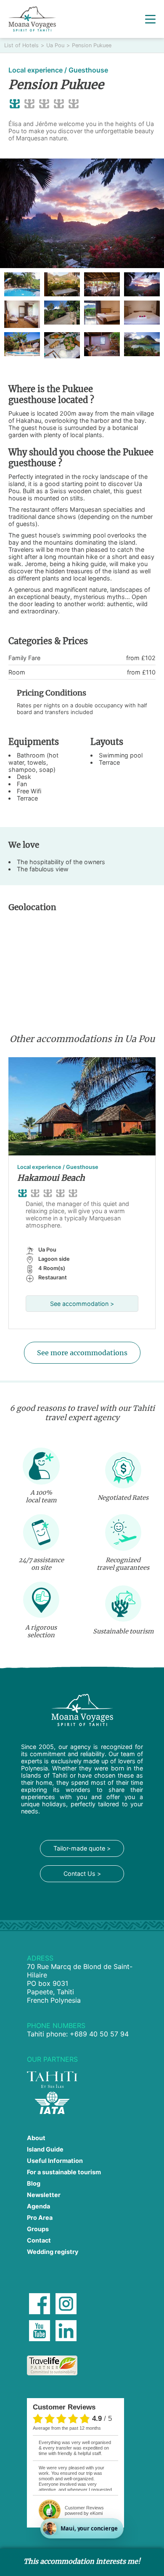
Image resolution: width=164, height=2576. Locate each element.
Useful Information (55, 2161)
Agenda (38, 2206)
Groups (38, 2229)
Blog (34, 2183)
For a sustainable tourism (64, 2172)
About (36, 2138)
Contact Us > (82, 1874)
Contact (39, 2240)
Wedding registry (53, 2252)
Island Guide (45, 2149)
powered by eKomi (84, 2510)
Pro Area (40, 2217)
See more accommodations (82, 1353)
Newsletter (44, 2195)
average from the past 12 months (67, 2428)
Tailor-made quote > (82, 1848)
